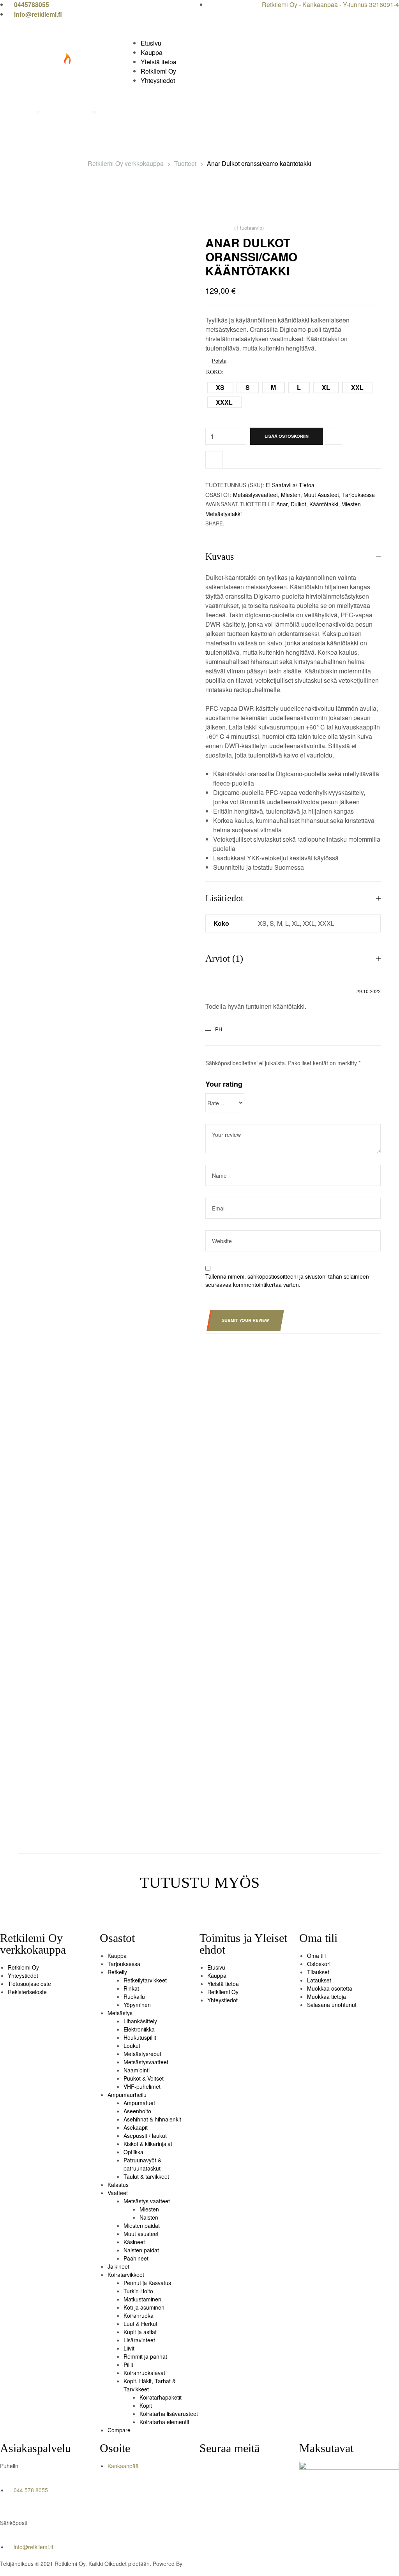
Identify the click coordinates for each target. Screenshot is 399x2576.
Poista (219, 360)
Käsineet (134, 2242)
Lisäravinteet (139, 2340)
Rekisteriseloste (27, 1992)
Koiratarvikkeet (126, 2275)
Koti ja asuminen (144, 2307)
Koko (214, 372)
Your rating (224, 1084)
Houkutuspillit (140, 2037)
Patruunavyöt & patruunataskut (142, 2164)
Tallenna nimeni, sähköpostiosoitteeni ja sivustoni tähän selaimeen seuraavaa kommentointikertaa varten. (287, 1280)
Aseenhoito (137, 2111)
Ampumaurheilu (127, 2095)
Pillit (128, 2365)
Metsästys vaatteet (147, 2201)
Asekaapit (136, 2127)
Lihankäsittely (140, 2021)
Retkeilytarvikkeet (145, 1980)
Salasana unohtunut (332, 2005)
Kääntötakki (324, 504)
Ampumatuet (139, 2103)
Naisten (149, 2217)
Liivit (129, 2348)
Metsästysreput (142, 2054)
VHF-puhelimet (142, 2086)
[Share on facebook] (230, 523)
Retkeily (117, 1972)
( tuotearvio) (249, 228)
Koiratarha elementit (164, 2422)
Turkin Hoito (138, 2291)
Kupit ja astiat (140, 2332)
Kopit (146, 2405)
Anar (282, 504)
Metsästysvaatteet (255, 495)
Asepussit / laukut (145, 2136)
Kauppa (117, 1956)
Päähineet (136, 2258)
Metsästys (120, 2013)
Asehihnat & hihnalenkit (152, 2119)
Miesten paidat (142, 2225)
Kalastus (118, 2185)
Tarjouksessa (358, 495)
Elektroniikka (139, 2029)
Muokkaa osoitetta (330, 1988)
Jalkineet (118, 2266)
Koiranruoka (139, 2315)
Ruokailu (134, 1996)
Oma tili (316, 1956)
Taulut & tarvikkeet (146, 2176)
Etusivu (216, 1967)
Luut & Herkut (140, 2324)
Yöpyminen (137, 2005)
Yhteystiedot (23, 1975)
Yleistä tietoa (223, 1984)
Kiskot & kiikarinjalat (148, 2144)
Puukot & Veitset (144, 2078)
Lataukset (319, 1980)
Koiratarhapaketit (161, 2397)
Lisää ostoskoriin (287, 436)
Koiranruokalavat (144, 2373)
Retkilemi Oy (23, 1967)
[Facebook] (209, 2472)
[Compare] (214, 460)
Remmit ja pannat (145, 2356)
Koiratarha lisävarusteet (169, 2414)
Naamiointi (137, 2070)
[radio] (220, 388)
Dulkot (298, 504)
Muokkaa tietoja (327, 1996)
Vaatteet (118, 2193)
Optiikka (133, 2152)
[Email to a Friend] (238, 523)
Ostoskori (319, 1964)
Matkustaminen (142, 2299)
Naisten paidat (141, 2250)
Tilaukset (318, 1972)
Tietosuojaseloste (29, 1984)
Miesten (291, 495)
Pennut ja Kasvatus (147, 2283)
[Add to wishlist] (334, 436)
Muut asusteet (321, 495)
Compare (119, 2430)
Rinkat (131, 1988)
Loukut (132, 2046)
